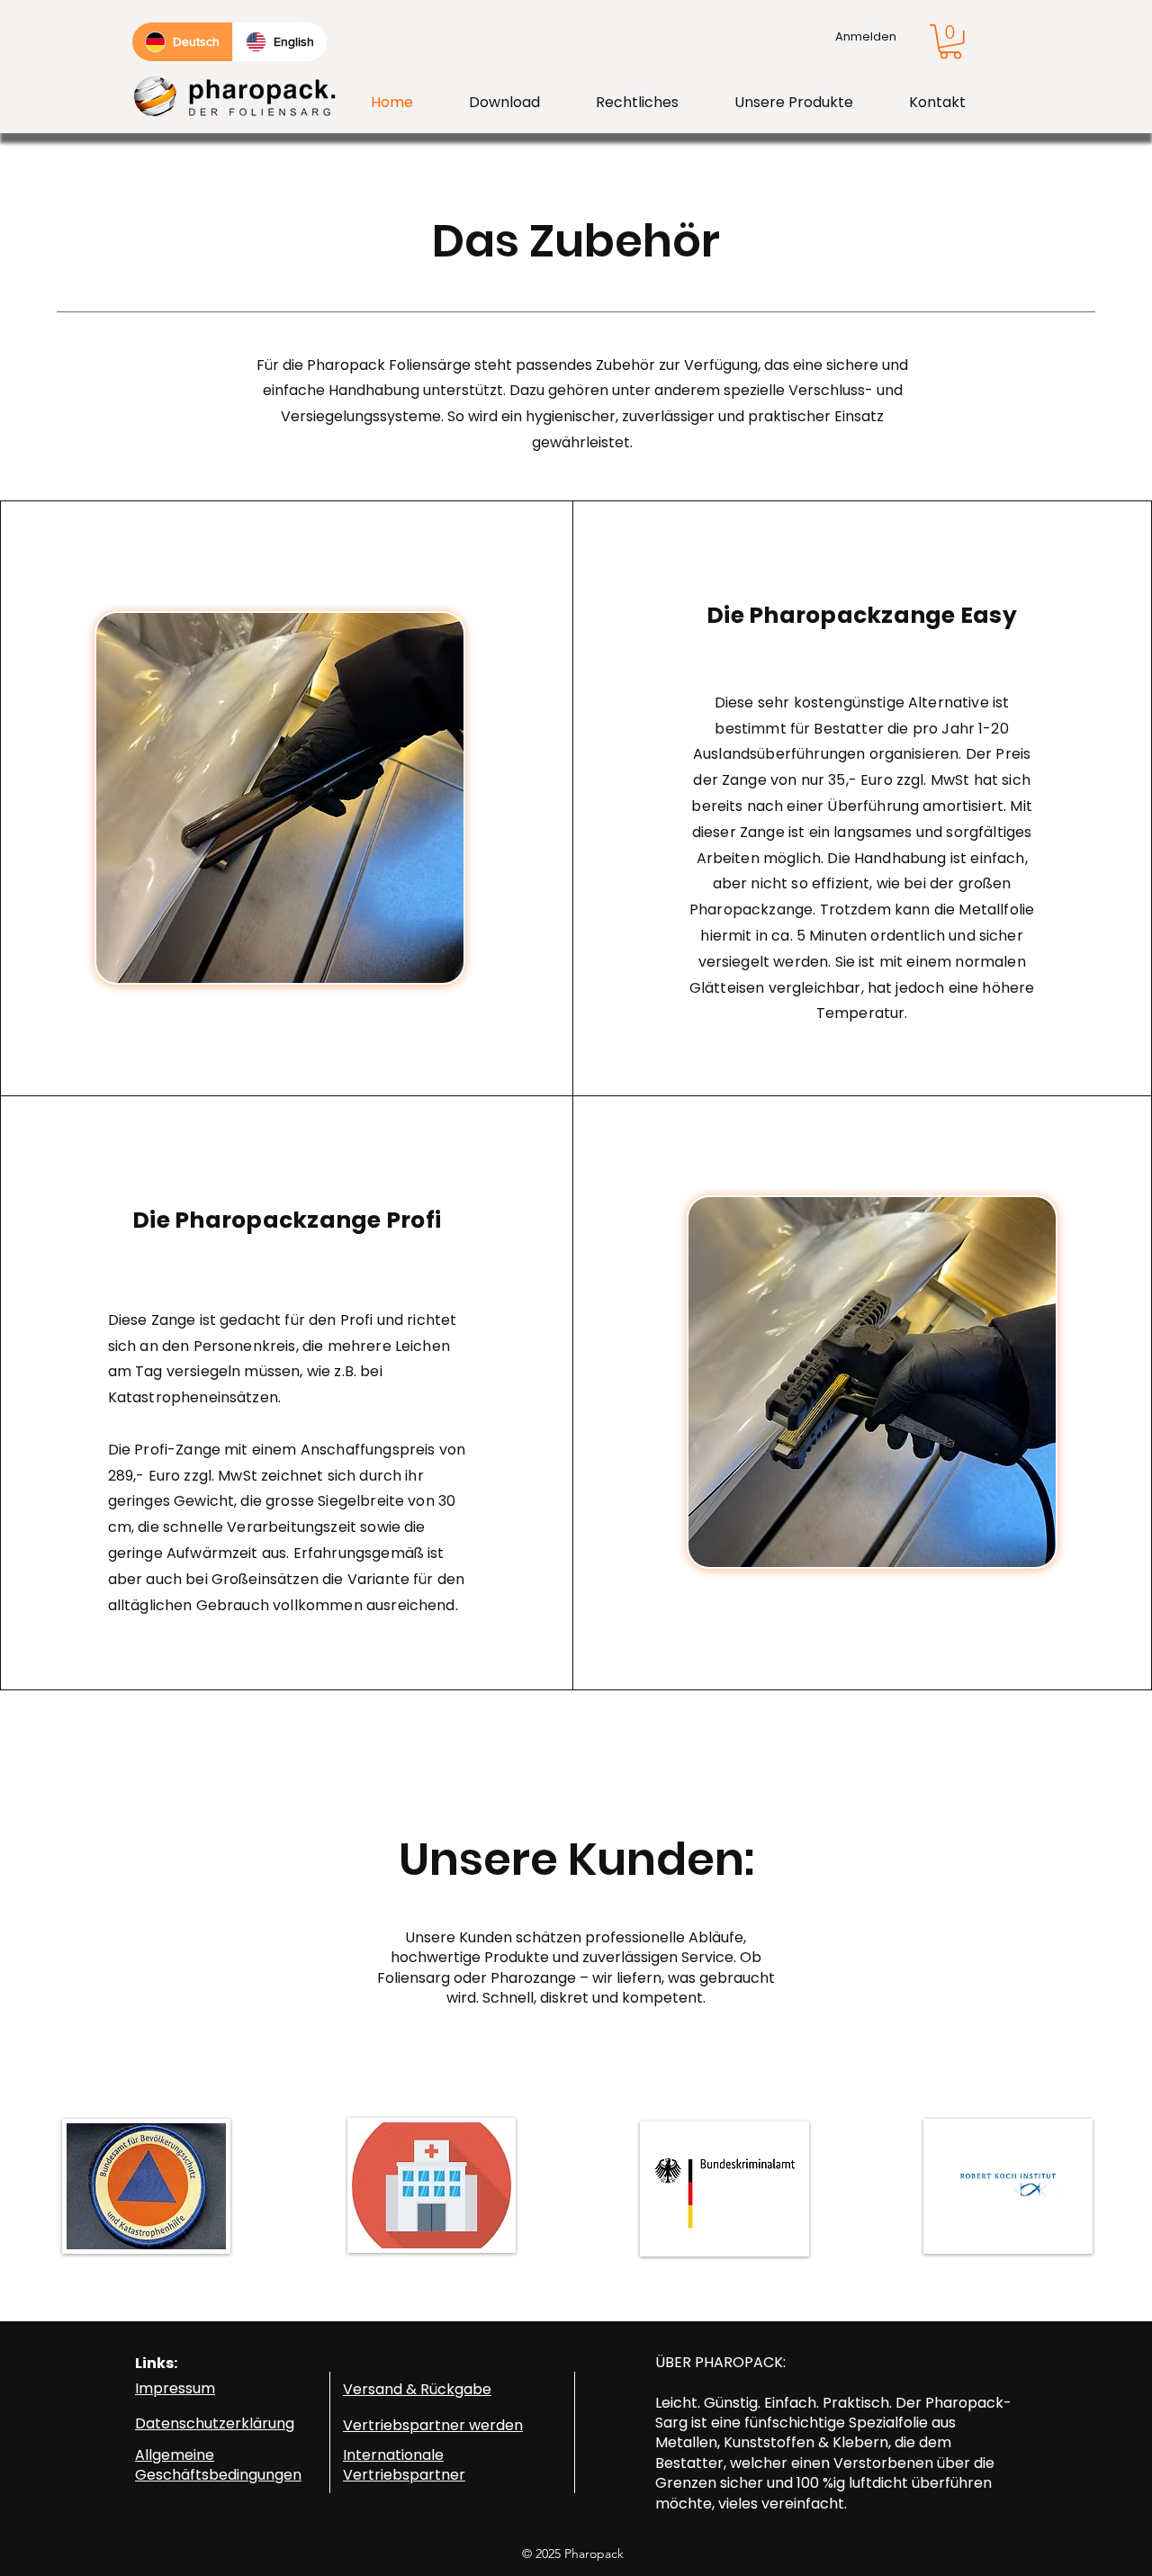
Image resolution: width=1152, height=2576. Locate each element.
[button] (950, 42)
